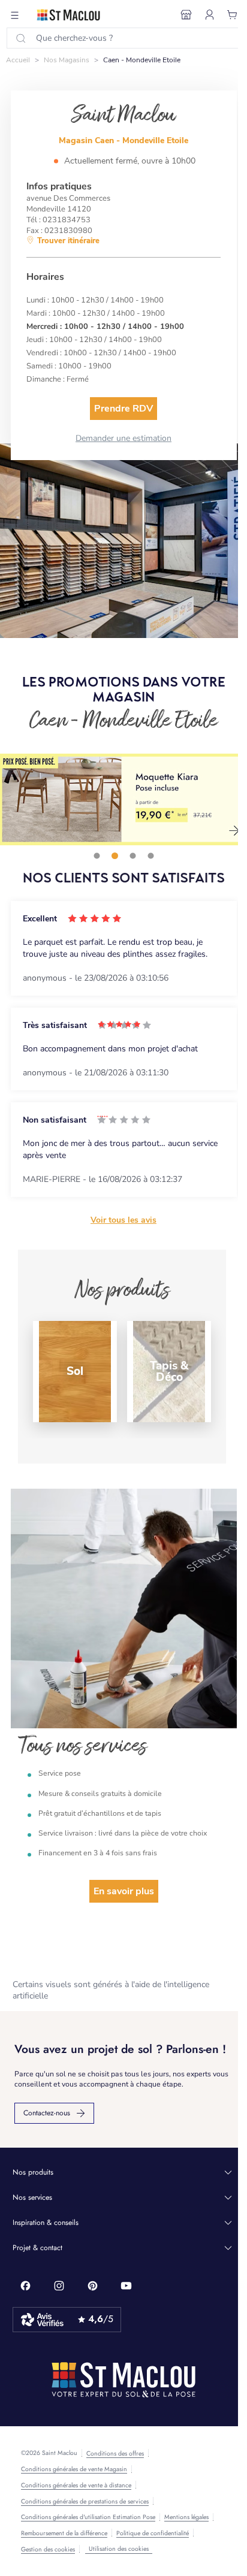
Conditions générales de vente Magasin (74, 2469)
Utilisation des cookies (119, 2549)
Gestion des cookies (48, 2550)
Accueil (18, 60)
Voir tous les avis (123, 1220)
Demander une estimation (123, 438)
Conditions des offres (115, 2454)
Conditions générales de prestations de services (85, 2502)
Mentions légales (186, 2517)
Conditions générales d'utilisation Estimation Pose (88, 2517)
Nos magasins (67, 60)
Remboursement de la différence (64, 2533)
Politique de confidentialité (153, 2533)
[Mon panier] (233, 15)
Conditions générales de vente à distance (76, 2486)
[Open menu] (15, 15)
